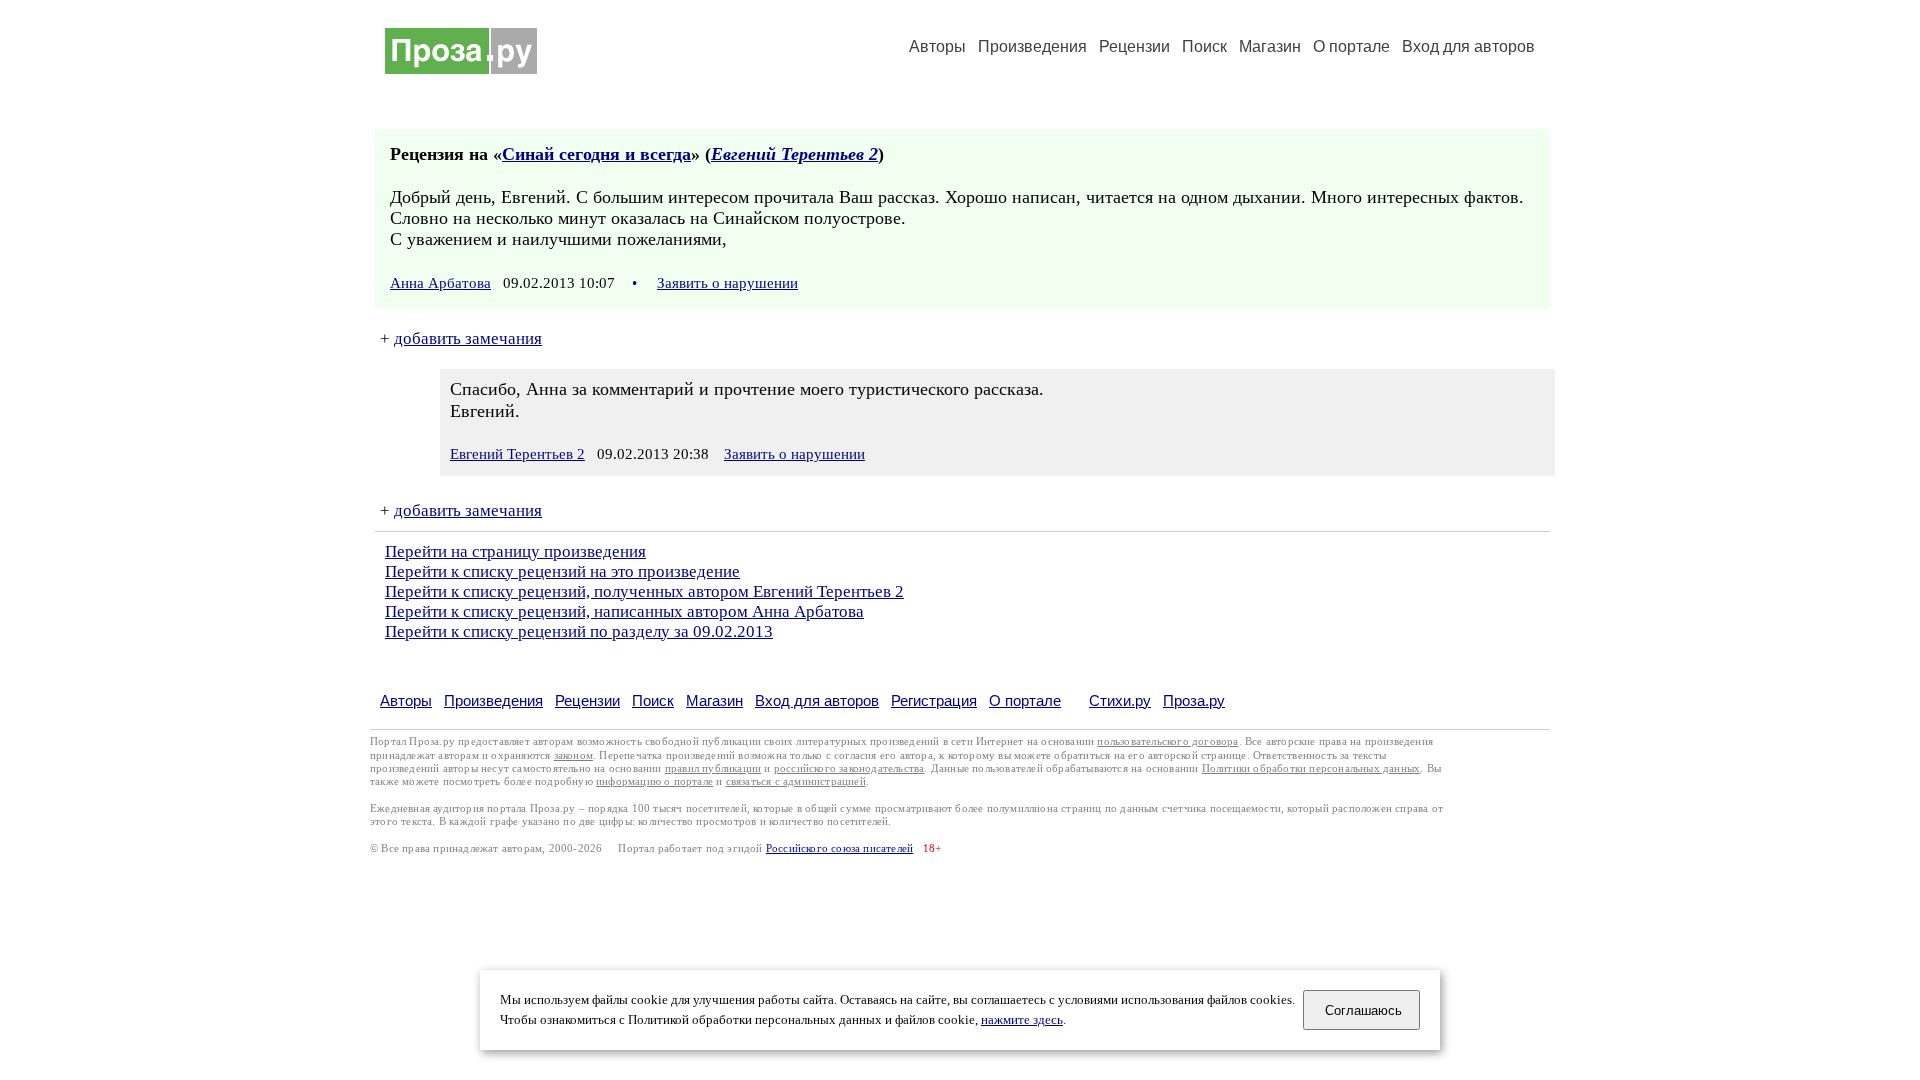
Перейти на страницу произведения (515, 551)
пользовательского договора (1167, 741)
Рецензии (1134, 46)
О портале (1025, 700)
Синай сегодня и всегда (596, 154)
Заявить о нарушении (727, 283)
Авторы (937, 46)
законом (573, 755)
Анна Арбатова (440, 283)
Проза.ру (1194, 700)
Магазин (1270, 46)
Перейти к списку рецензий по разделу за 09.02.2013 (579, 631)
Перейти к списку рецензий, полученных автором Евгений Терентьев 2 (644, 591)
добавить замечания (468, 338)
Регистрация (934, 700)
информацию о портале (654, 781)
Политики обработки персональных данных (1311, 768)
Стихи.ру (1120, 700)
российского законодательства (849, 768)
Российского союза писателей (839, 848)
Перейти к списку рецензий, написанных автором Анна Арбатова (624, 611)
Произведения (1032, 46)
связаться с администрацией (796, 781)
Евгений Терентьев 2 (794, 154)
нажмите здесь (1022, 1020)
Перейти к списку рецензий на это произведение (562, 571)
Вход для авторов (1468, 46)
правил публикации (713, 768)
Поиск (1204, 46)
